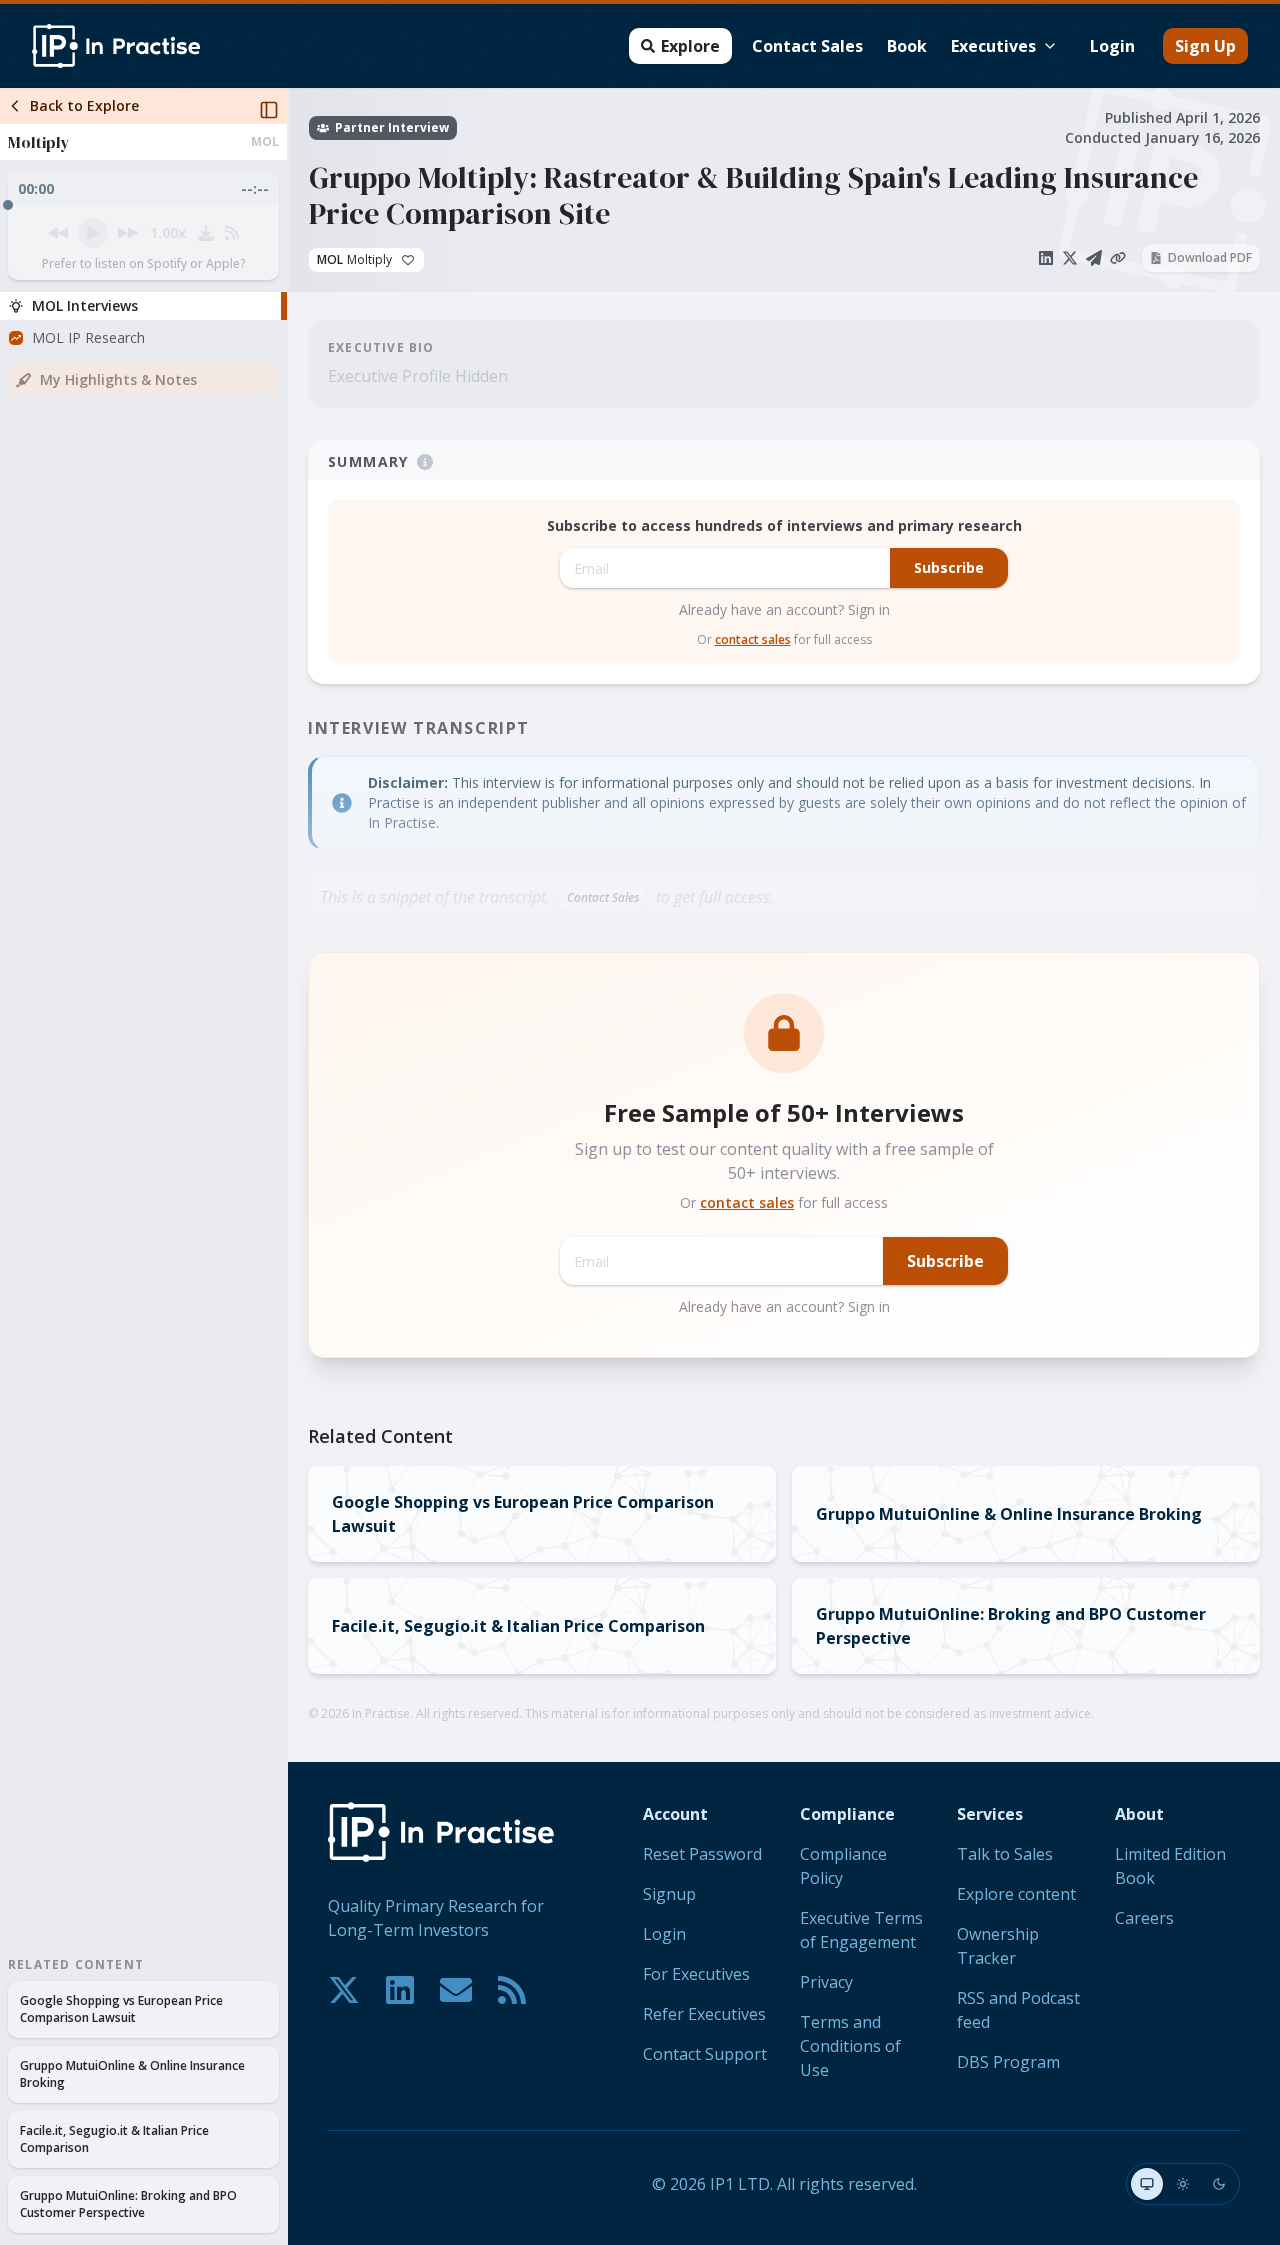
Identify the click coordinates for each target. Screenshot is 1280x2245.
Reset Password (702, 1854)
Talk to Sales (1005, 1854)
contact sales (753, 639)
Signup (669, 1894)
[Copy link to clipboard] (1118, 258)
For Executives (696, 1974)
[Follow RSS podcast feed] (232, 233)
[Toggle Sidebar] (287, 1166)
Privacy (826, 1982)
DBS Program (1008, 2062)
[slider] (143, 200)
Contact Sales (807, 46)
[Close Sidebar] (269, 110)
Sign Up (1205, 46)
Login (1112, 46)
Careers (1144, 1918)
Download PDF (1210, 257)
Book (907, 46)
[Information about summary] (425, 462)
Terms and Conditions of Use (850, 2046)
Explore (690, 46)
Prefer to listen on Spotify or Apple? (144, 264)
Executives (993, 46)
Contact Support (705, 2054)
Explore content (1016, 1894)
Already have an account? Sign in (784, 609)
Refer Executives (704, 2014)
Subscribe (949, 567)
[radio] (1147, 2184)
